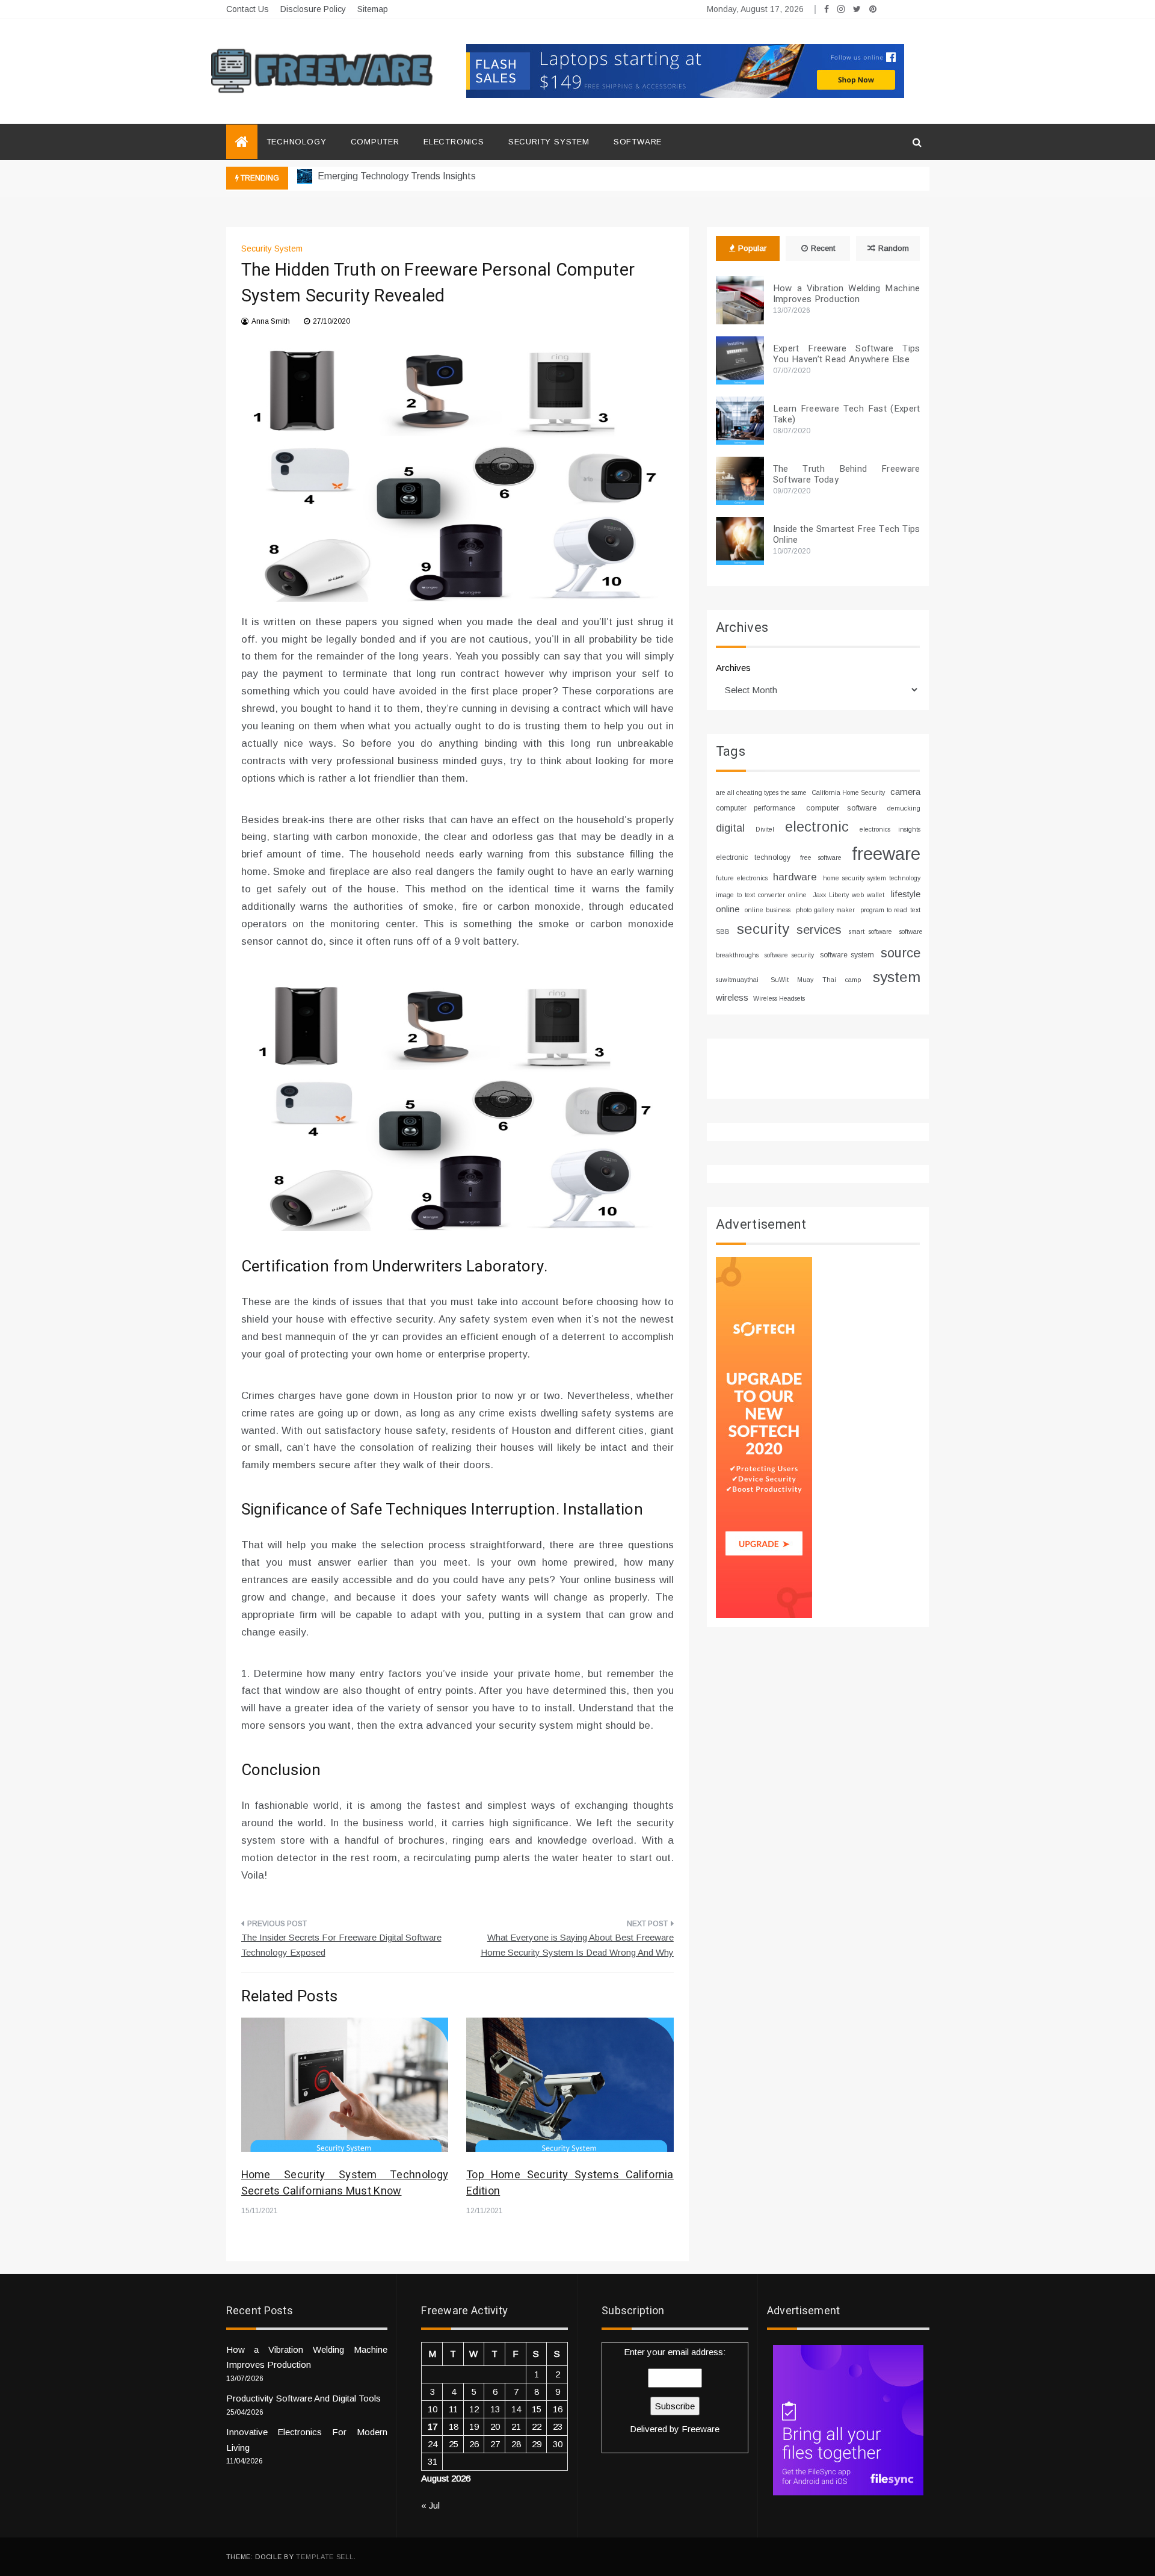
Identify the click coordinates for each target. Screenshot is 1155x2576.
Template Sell (325, 2557)
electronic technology (753, 857)
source (901, 953)
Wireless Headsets (779, 998)
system (897, 977)
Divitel (765, 829)
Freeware (701, 2429)
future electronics (742, 878)
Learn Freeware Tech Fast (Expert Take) (847, 414)
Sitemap (373, 9)
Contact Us (248, 9)
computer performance (756, 808)
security (763, 929)
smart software (870, 931)
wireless (732, 997)
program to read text (890, 910)
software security (789, 955)
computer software (841, 808)
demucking (904, 808)
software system (847, 955)
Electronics (454, 142)
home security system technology (871, 878)
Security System (549, 142)
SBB (723, 931)
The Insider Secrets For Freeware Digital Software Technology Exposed (341, 1945)
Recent (823, 248)
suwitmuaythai (737, 980)
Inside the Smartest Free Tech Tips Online (847, 534)
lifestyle (906, 894)
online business (768, 910)
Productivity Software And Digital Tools (303, 2398)
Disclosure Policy (313, 9)
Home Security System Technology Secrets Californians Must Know (345, 2183)
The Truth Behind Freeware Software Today (847, 474)
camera (905, 792)
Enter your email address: (675, 2391)
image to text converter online (761, 895)
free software (821, 857)
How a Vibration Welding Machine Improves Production (847, 294)
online (728, 909)
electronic (817, 827)
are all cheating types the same (761, 792)
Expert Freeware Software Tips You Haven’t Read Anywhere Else (847, 354)
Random (894, 248)
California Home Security (848, 792)
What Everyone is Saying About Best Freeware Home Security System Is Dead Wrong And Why (577, 1945)
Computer (375, 142)
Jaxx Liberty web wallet (849, 895)
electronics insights (890, 829)
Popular (752, 248)
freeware (886, 854)
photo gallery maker (825, 910)
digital (730, 828)
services (819, 930)
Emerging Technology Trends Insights (396, 176)
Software (638, 142)
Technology (297, 142)
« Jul (430, 2505)
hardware (795, 877)
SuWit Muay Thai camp (816, 980)
